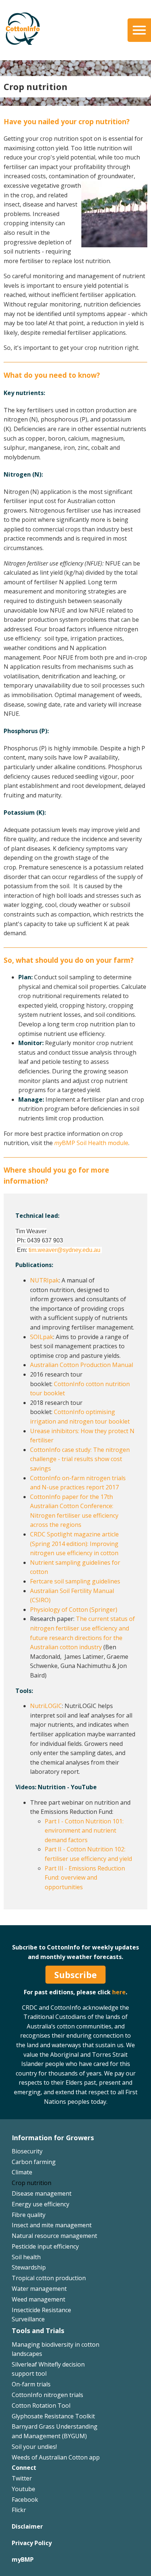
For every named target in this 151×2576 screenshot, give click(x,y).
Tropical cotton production (49, 2278)
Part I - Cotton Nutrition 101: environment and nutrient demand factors (84, 1831)
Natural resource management (54, 2236)
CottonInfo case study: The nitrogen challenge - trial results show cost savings (80, 1459)
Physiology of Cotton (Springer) (74, 1610)
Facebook (25, 2500)
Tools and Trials (38, 2331)
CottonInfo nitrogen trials (47, 2395)
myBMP (23, 2559)
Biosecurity (27, 2151)
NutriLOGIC (46, 1706)
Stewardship (29, 2267)
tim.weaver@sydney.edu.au (65, 1250)
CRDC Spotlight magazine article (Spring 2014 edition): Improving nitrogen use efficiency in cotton (74, 1544)
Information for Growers (53, 2138)
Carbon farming (34, 2162)
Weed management (38, 2299)
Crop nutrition (32, 2183)
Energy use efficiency (40, 2204)
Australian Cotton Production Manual (82, 1365)
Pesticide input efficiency (45, 2246)
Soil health (26, 2257)
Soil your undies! (34, 2447)
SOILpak (42, 1337)
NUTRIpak (45, 1280)
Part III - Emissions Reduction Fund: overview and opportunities (85, 1878)
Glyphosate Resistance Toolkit (53, 2416)
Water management (39, 2289)
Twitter (22, 2478)
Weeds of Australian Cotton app (56, 2457)
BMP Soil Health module (91, 1143)
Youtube (23, 2489)
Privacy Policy (32, 2543)
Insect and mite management (52, 2225)
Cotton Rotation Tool (41, 2405)
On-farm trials (31, 2384)
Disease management (42, 2193)
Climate (22, 2172)
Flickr (19, 2510)
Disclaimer (27, 2526)
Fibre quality (29, 2215)
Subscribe (75, 1975)
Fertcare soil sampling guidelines (75, 1581)
